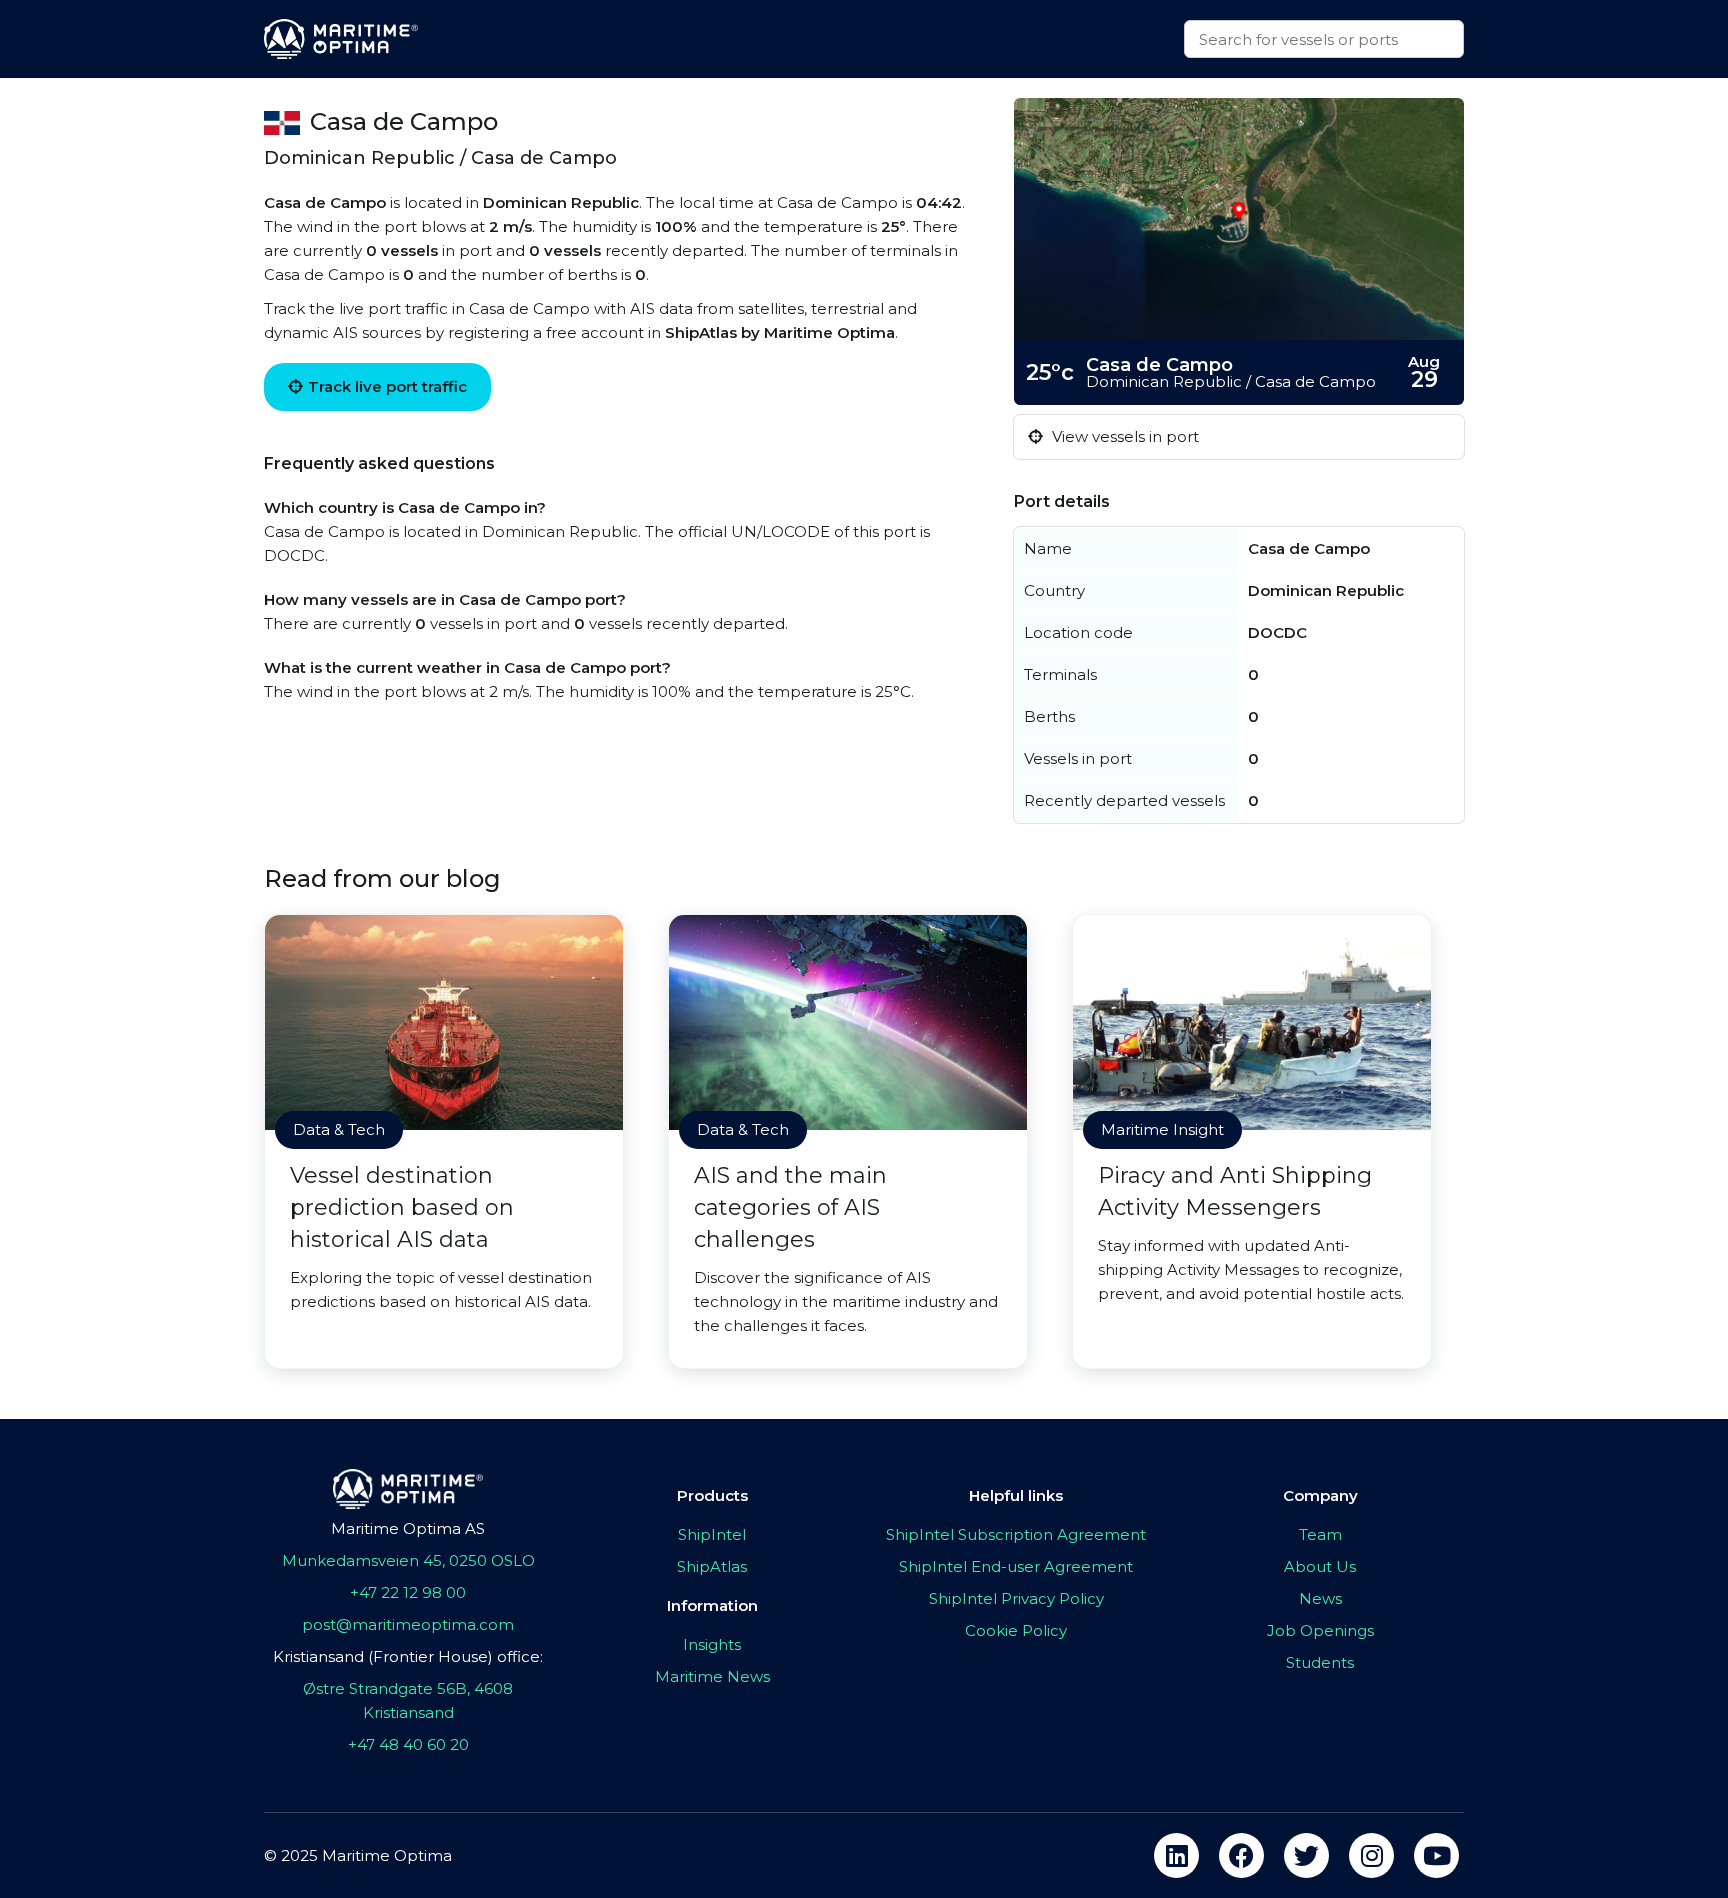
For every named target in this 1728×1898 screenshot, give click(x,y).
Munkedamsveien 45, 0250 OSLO (408, 1560)
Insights (712, 1644)
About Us (1320, 1566)
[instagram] (1371, 1855)
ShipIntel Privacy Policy (1016, 1598)
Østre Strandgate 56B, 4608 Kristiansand (408, 1700)
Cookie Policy (1016, 1630)
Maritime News (712, 1676)
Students (1320, 1662)
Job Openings (1320, 1630)
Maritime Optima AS (408, 1528)
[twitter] (1306, 1855)
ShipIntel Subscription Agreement (1016, 1534)
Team (1320, 1534)
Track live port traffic (387, 386)
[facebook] (1241, 1855)
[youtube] (1436, 1855)
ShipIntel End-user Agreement (1016, 1566)
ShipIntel (712, 1534)
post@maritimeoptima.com (408, 1624)
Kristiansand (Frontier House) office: (408, 1656)
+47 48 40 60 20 (408, 1744)
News (1320, 1598)
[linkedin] (1176, 1855)
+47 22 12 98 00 (408, 1592)
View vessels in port (1123, 436)
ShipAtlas (712, 1566)
